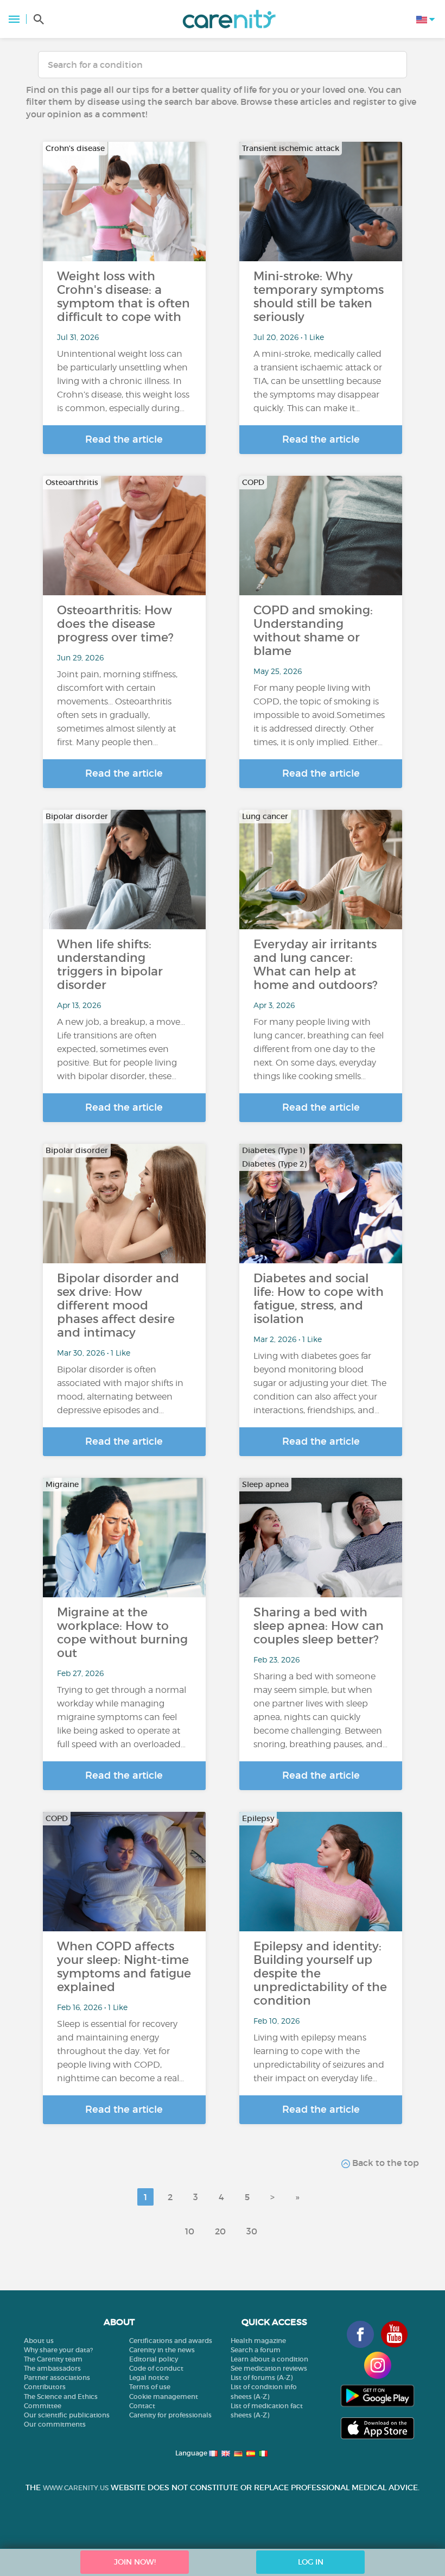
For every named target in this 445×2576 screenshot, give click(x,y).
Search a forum (256, 2350)
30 (252, 2231)
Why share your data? (58, 2350)
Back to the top (384, 2163)
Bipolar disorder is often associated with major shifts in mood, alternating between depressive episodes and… (120, 1390)
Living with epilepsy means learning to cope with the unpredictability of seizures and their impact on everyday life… (319, 2058)
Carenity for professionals (170, 2415)
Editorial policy (154, 2359)
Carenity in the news (162, 2350)
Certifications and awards (171, 2341)
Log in (311, 2562)
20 (220, 2231)
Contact (142, 2406)
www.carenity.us (76, 2488)
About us (39, 2341)
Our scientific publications (67, 2415)
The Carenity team (53, 2359)
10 (190, 2231)
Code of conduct (156, 2368)
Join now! (135, 2562)
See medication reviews (269, 2368)
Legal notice (149, 2377)
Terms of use (150, 2387)
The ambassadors (52, 2368)
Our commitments (55, 2424)
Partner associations (57, 2377)
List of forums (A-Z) (262, 2377)
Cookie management (164, 2397)
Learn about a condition (269, 2359)
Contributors (45, 2387)
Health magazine (258, 2341)
